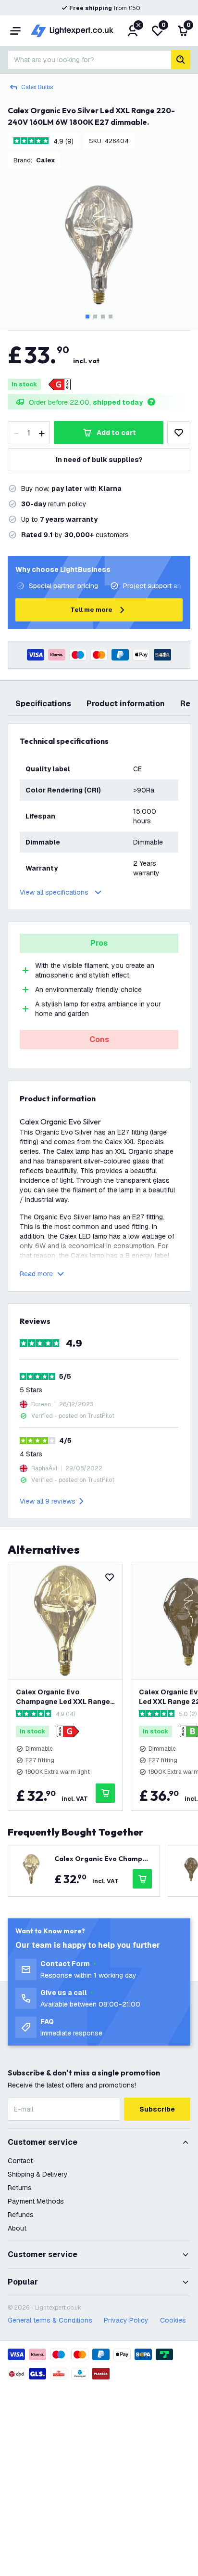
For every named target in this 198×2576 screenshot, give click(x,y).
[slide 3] (103, 317)
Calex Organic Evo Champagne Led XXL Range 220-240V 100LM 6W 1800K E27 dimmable (64, 1697)
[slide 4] (111, 317)
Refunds (21, 2215)
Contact (20, 2161)
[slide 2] (95, 317)
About (17, 2228)
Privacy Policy (126, 2320)
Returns (20, 2188)
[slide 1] (87, 317)
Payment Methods (36, 2201)
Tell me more (91, 610)
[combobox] (89, 60)
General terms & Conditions (50, 2320)
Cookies (173, 2320)
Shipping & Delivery (38, 2174)
